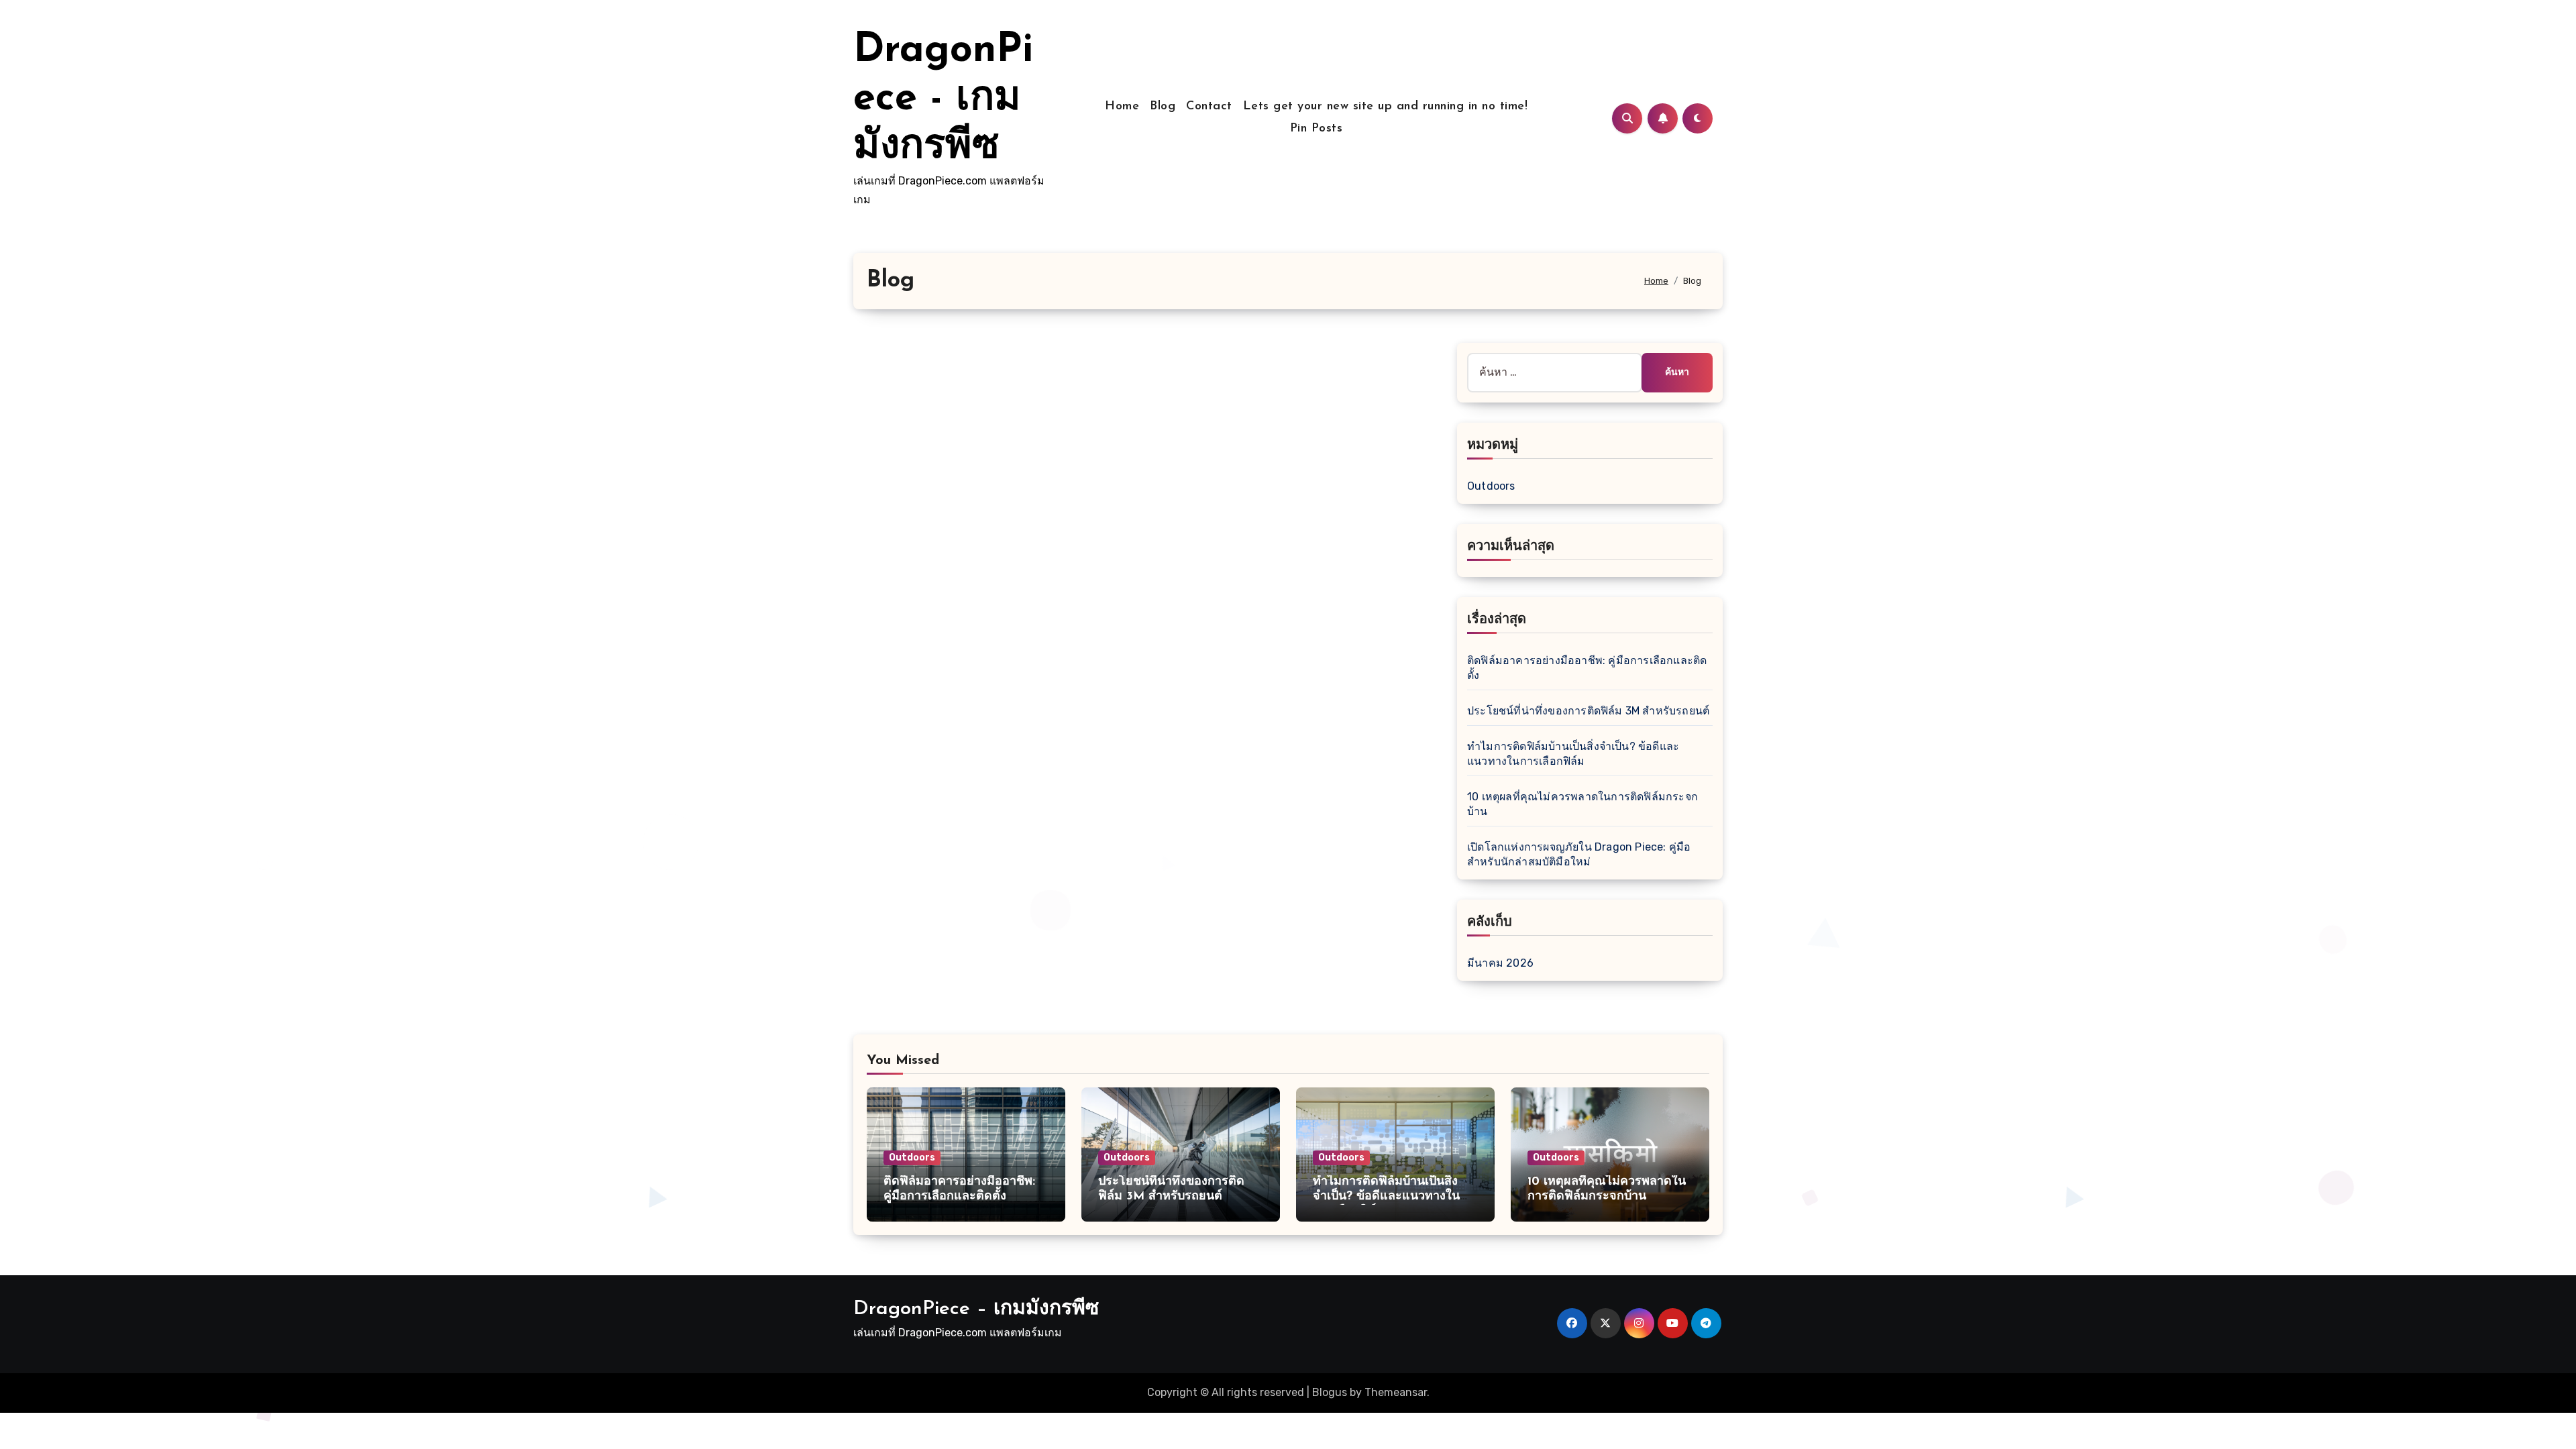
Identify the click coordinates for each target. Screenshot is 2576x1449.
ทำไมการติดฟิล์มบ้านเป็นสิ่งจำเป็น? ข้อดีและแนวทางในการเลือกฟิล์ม (1386, 1196)
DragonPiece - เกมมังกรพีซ (943, 99)
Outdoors (1491, 486)
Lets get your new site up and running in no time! (1386, 107)
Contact (1209, 107)
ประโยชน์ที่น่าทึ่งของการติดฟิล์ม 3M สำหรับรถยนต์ (1588, 711)
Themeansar (1396, 1392)
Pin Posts (1317, 129)
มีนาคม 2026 (1500, 963)
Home (1122, 107)
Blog (1163, 107)
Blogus (1330, 1392)
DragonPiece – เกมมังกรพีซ (976, 1309)
